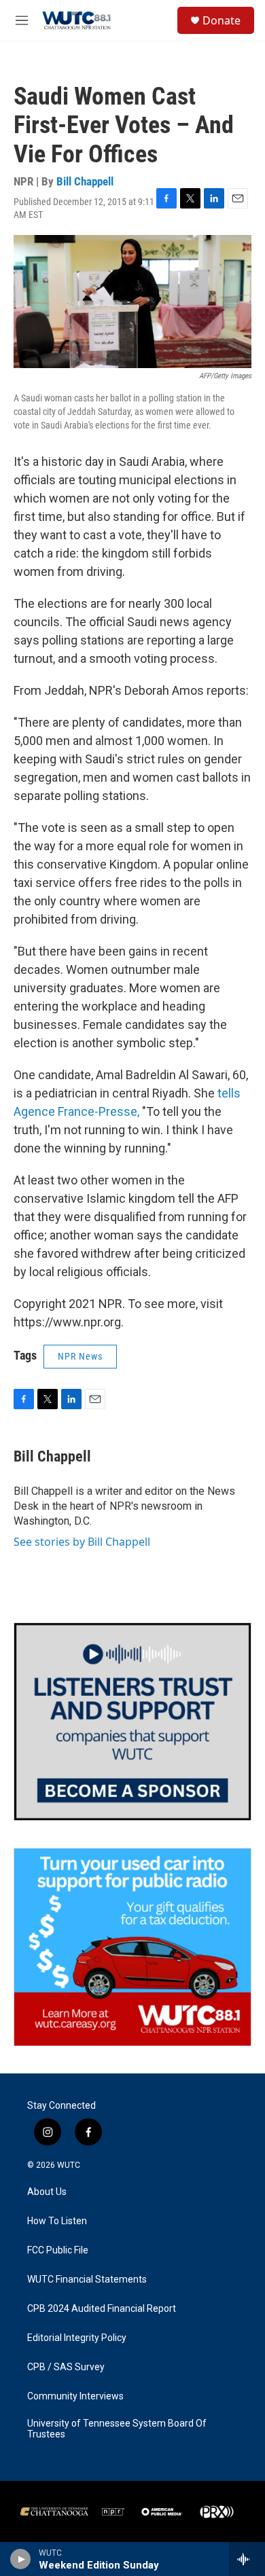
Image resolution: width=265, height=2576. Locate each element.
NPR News (80, 1356)
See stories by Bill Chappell (82, 1542)
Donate (222, 20)
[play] (21, 2559)
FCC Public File (58, 2250)
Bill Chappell (85, 181)
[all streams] (247, 2559)
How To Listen (57, 2221)
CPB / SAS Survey (66, 2367)
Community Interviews (75, 2396)
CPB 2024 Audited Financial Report (102, 2309)
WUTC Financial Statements (87, 2280)
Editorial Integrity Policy (77, 2338)
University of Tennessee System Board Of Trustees (117, 2429)
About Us (47, 2192)
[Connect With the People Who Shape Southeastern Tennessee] (132, 1722)
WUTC (69, 2165)
